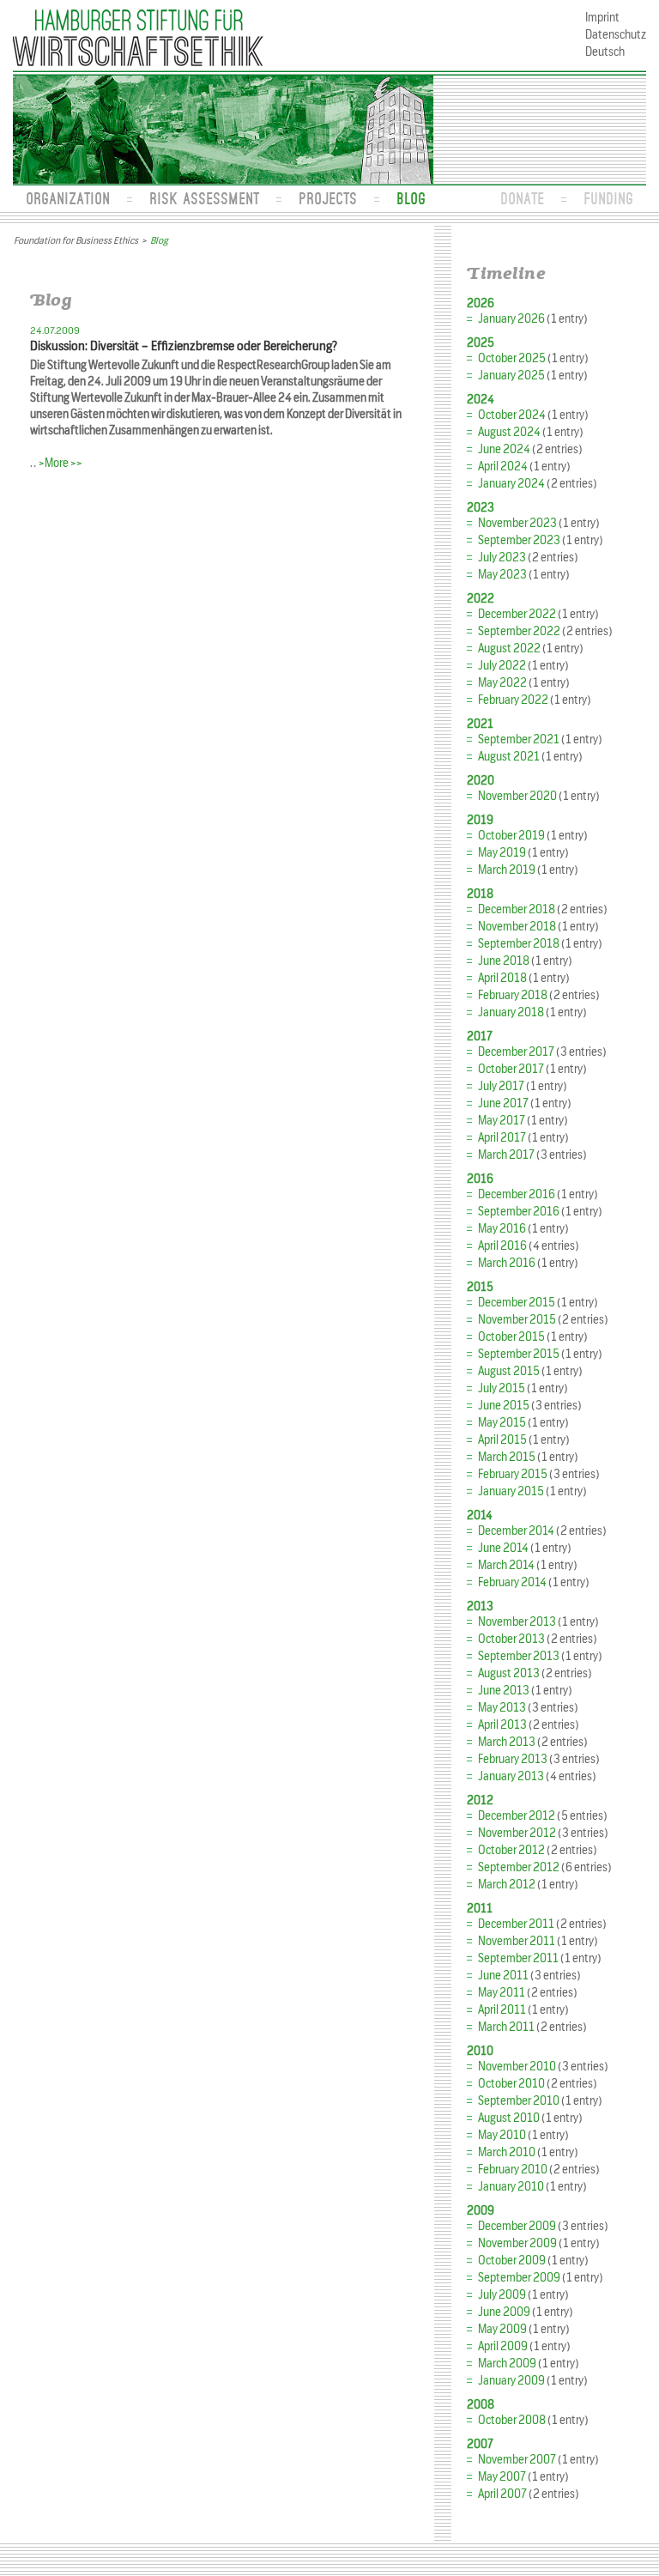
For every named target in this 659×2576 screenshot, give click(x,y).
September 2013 (519, 1656)
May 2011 (502, 1993)
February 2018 (513, 995)
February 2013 (513, 1759)
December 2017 (516, 1052)
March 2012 (507, 1885)
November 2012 (517, 1833)
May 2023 (502, 575)
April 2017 (502, 1138)
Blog (411, 198)
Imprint (602, 18)
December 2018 (517, 909)
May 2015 (502, 1423)
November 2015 (517, 1320)
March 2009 (507, 2364)
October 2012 (511, 1850)
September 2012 (519, 1867)
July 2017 (501, 1086)
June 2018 (504, 961)
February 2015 (513, 1474)
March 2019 (507, 870)
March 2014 (506, 1565)
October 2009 (512, 2261)
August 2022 (509, 649)
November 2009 (517, 2243)
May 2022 (502, 683)
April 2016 (502, 1246)
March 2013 (507, 1742)
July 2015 (502, 1388)
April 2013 (502, 1725)
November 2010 (517, 2067)
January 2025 (511, 376)
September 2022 (519, 631)
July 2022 (502, 666)
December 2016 (517, 1194)
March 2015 (507, 1457)
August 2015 (509, 1371)
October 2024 (512, 415)
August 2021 (509, 757)
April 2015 (502, 1440)
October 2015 (511, 1337)
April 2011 (502, 2010)
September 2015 (519, 1354)
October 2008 (512, 2420)
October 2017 (511, 1069)
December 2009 (517, 2226)
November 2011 (517, 1941)
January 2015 (511, 1491)
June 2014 (503, 1548)
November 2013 (517, 1622)
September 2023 (519, 540)
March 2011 (506, 2027)
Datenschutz (616, 35)
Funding (608, 198)
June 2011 (503, 1976)
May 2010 (502, 2135)
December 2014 (516, 1531)
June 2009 (504, 2312)
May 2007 (502, 2477)
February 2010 (513, 2170)
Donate (522, 198)
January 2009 (511, 2381)
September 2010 (519, 2101)
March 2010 (507, 2152)
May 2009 (502, 2329)
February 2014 (512, 1582)
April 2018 (502, 978)
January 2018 (511, 1012)
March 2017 (506, 1155)
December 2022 (517, 614)
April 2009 (503, 2346)
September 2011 (518, 1958)
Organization (68, 198)
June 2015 (504, 1406)
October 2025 (512, 358)
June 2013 (504, 1691)
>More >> (60, 463)
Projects (328, 198)
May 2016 (502, 1229)
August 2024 (509, 432)
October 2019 (511, 836)
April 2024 (503, 467)
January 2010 (511, 2187)
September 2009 (519, 2278)
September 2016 (519, 1212)
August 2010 (509, 2118)
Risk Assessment (204, 198)
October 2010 (511, 2084)
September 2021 (519, 739)
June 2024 (504, 449)
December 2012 (517, 1816)
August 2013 (509, 1673)
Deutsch (605, 52)
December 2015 (517, 1303)
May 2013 (502, 1708)
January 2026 (511, 319)
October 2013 (511, 1639)
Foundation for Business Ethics (76, 240)
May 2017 (502, 1121)
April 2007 (502, 2494)
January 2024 (511, 484)
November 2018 (517, 927)
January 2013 (511, 1776)
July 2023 (502, 558)
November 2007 (517, 2460)
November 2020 (517, 796)
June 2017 (503, 1103)
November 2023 (517, 523)
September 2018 (519, 944)
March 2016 (507, 1263)
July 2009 (502, 2295)
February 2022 (513, 700)
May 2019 (502, 853)
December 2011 (516, 1924)
